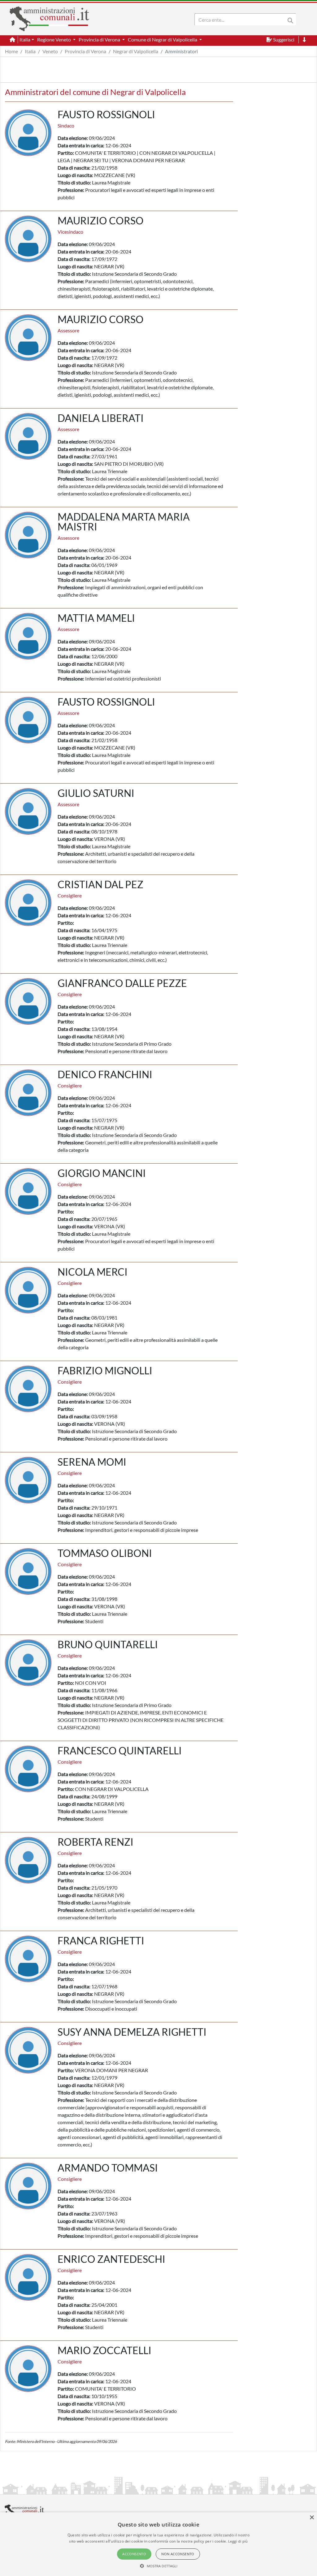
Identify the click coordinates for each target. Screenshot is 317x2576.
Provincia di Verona (85, 51)
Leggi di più (238, 2541)
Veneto (50, 51)
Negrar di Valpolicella (136, 51)
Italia (30, 51)
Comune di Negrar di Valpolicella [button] (163, 39)
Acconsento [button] (134, 2554)
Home (11, 51)
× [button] (312, 2518)
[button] (159, 2566)
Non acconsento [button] (178, 2554)
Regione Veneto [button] (54, 39)
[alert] (158, 2544)
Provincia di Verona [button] (100, 39)
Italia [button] (25, 39)
